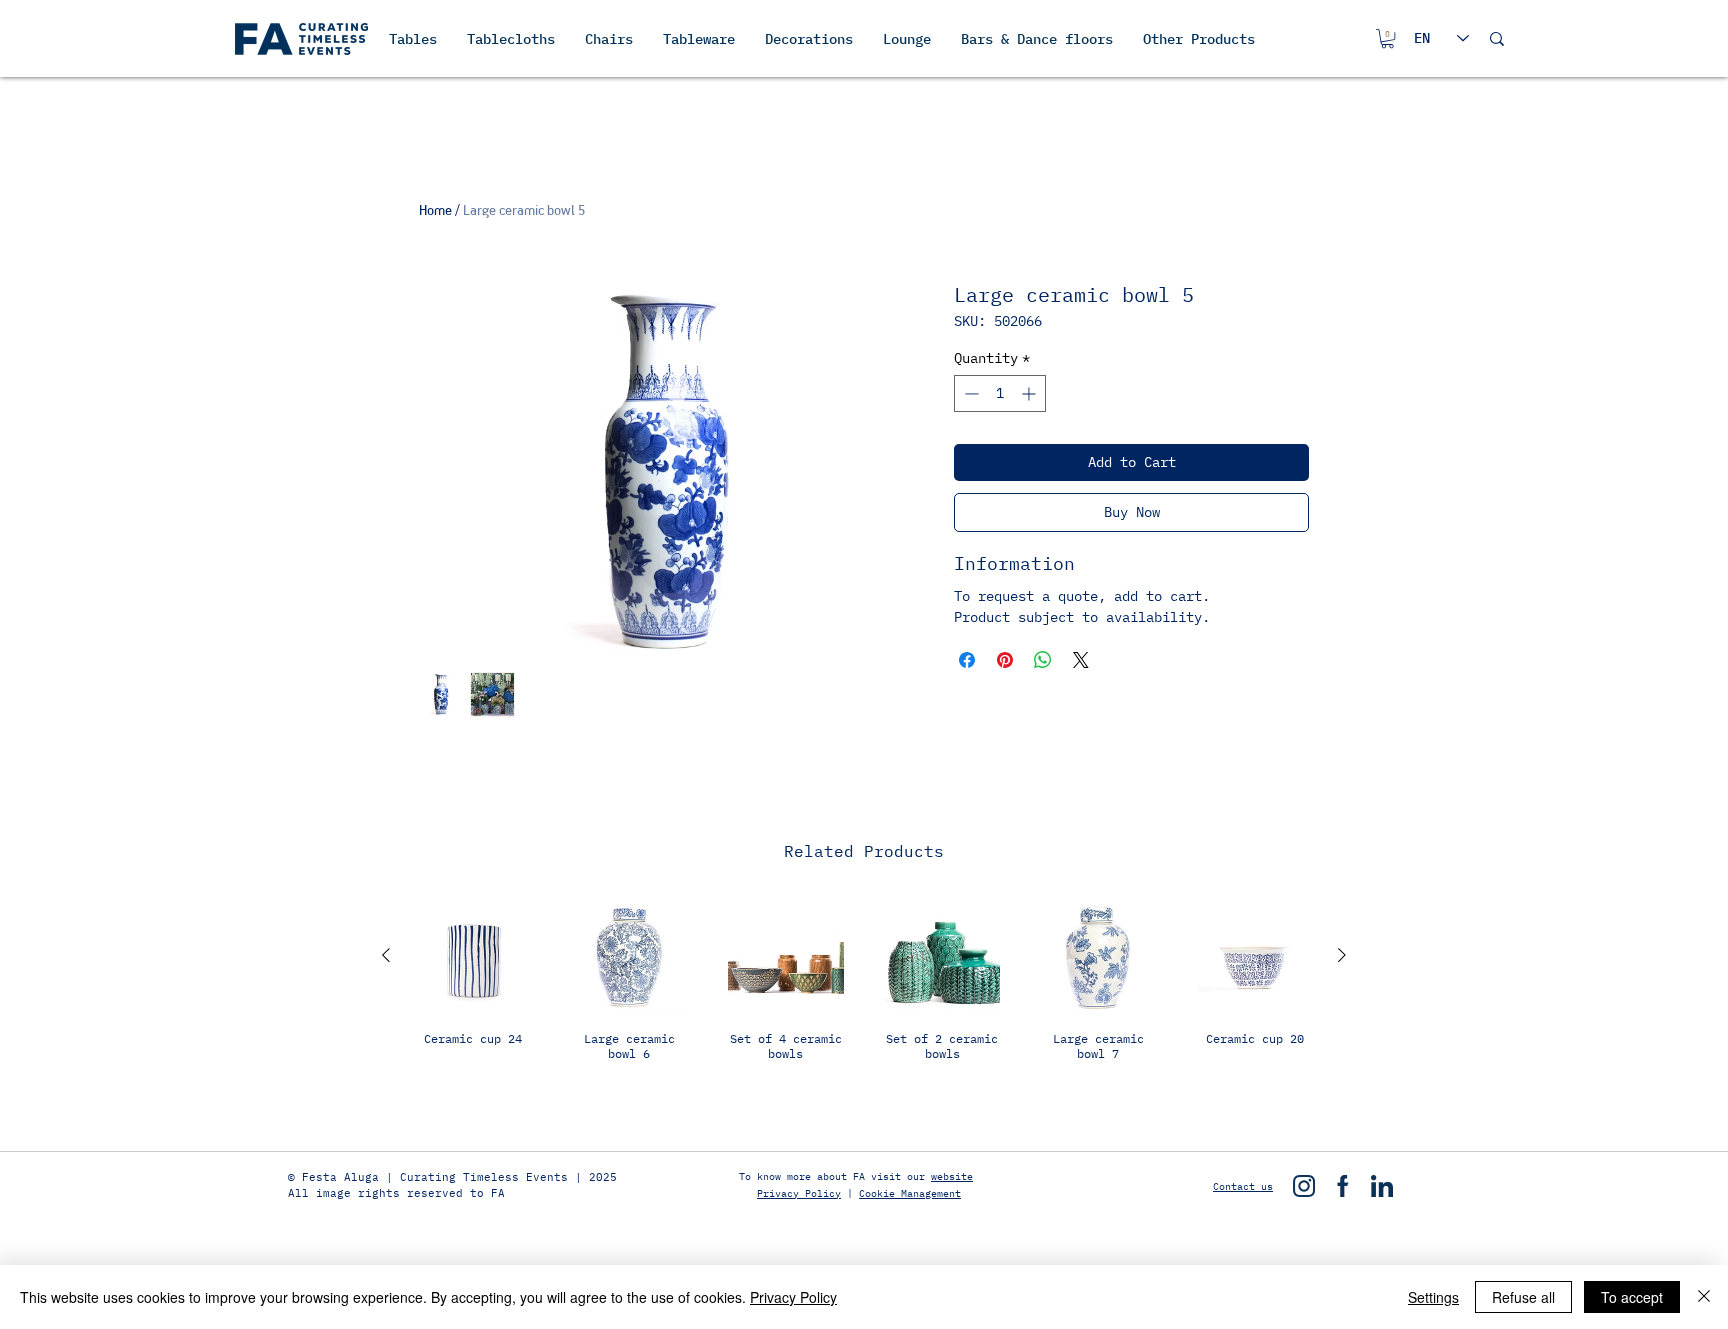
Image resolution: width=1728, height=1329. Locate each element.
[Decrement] (969, 393)
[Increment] (1030, 393)
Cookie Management (910, 1193)
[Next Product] (1342, 955)
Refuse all (1523, 1297)
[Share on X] (1081, 660)
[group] (864, 1003)
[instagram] (1304, 1186)
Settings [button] (1433, 1297)
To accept (1632, 1297)
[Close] (1704, 1297)
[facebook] (1343, 1186)
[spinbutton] (1000, 393)
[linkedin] (1382, 1186)
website (952, 1176)
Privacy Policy (799, 1193)
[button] (1387, 38)
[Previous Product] (386, 955)
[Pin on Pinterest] (1005, 660)
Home (435, 210)
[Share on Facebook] (967, 660)
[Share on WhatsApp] (1043, 660)
